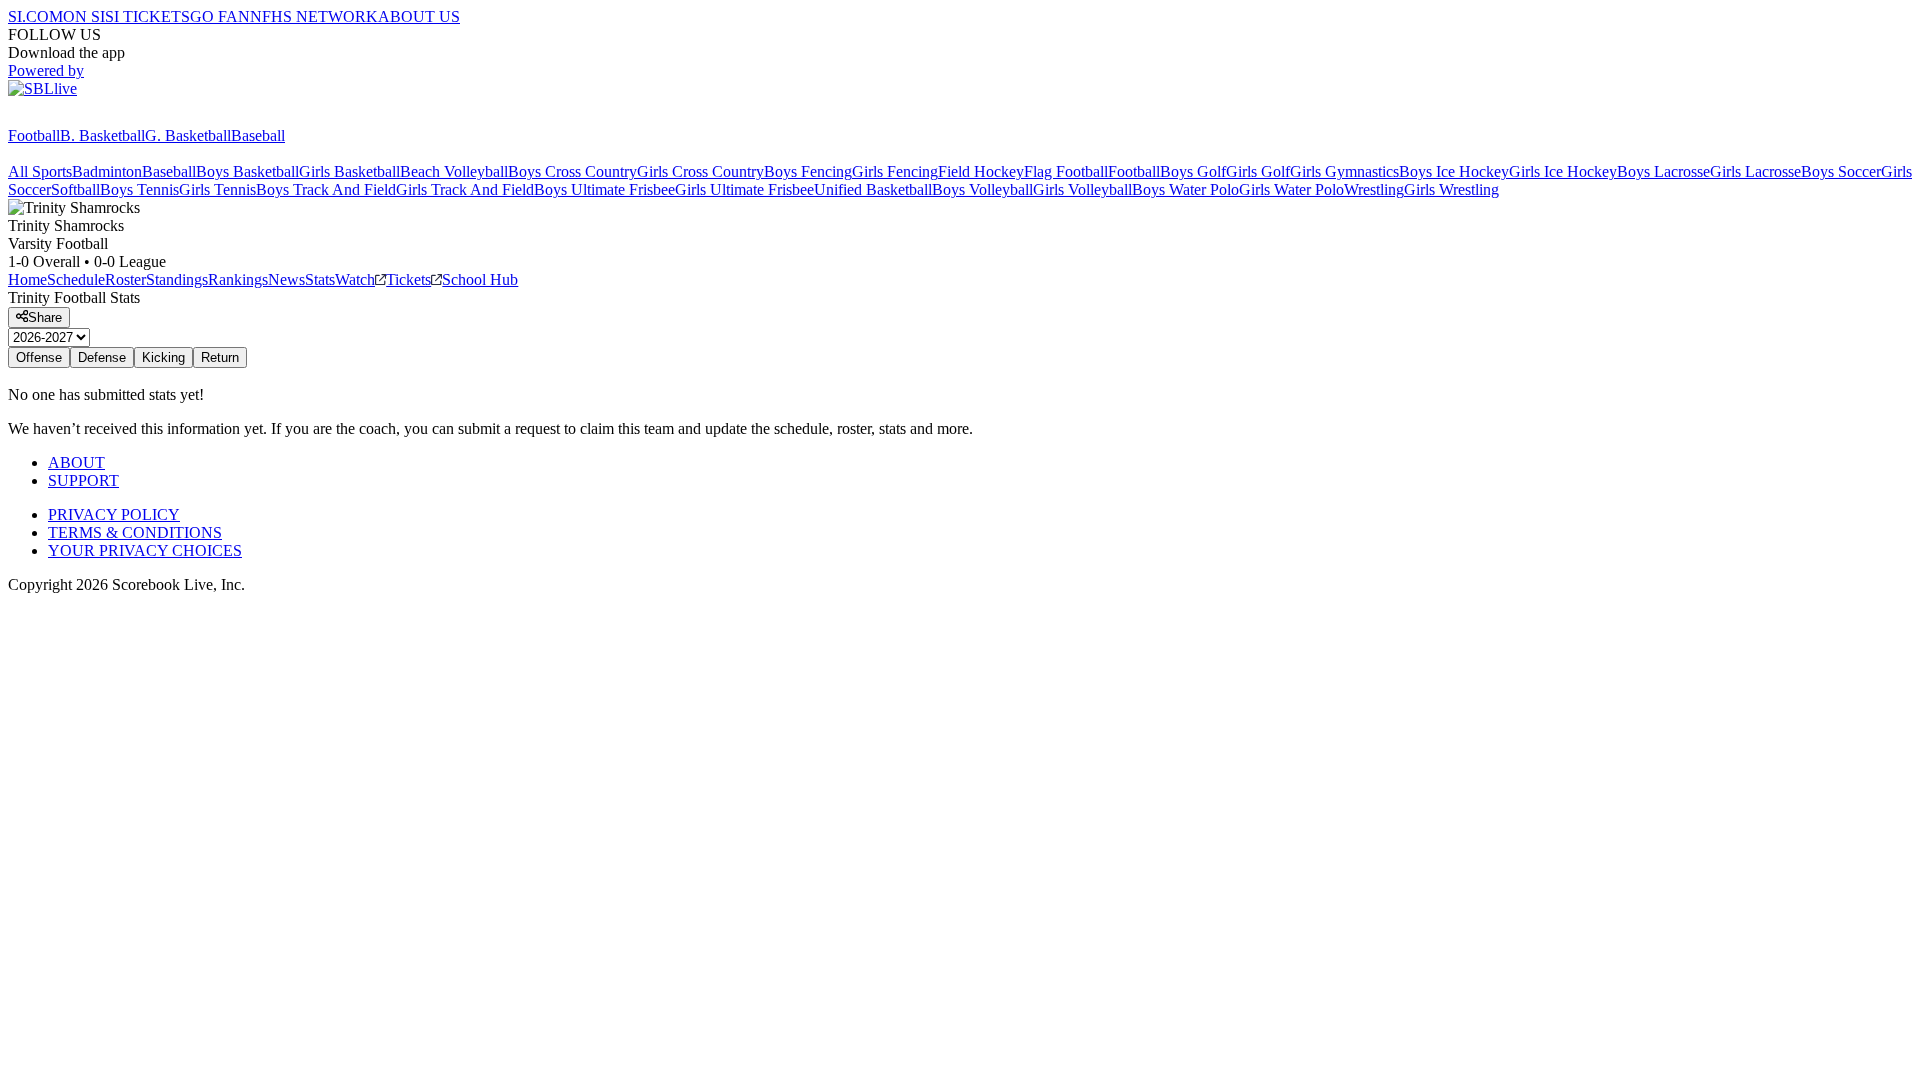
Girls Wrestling (1451, 189)
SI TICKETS (147, 16)
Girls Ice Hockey (1563, 171)
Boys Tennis (139, 189)
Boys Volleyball (982, 189)
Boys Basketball (247, 171)
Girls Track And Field (465, 189)
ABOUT (76, 462)
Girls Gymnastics (1344, 171)
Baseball (258, 135)
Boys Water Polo (1185, 189)
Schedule (76, 279)
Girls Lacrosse (1755, 171)
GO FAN (220, 16)
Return (220, 357)
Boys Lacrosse (1663, 171)
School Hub (480, 279)
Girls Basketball (349, 171)
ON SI (84, 16)
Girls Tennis (217, 189)
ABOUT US (419, 16)
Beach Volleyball (454, 171)
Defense (102, 357)
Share (45, 317)
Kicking (163, 357)
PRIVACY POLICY (114, 514)
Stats (320, 279)
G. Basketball (188, 135)
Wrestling (1374, 189)
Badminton (107, 171)
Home (27, 279)
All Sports (40, 171)
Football (34, 135)
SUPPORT (83, 480)
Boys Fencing (808, 171)
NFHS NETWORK (314, 16)
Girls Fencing (895, 171)
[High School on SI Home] (85, 117)
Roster (125, 279)
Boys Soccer (1841, 171)
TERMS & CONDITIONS (135, 532)
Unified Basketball (873, 189)
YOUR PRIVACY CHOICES (145, 550)
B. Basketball (102, 135)
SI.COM (35, 16)
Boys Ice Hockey (1454, 171)
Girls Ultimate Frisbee (744, 189)
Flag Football (1066, 171)
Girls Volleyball (1082, 189)
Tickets (408, 279)
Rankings (238, 279)
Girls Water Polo (1291, 189)
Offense (39, 357)
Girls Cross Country (700, 171)
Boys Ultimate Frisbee (604, 189)
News (286, 279)
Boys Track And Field (326, 189)
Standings (177, 279)
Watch (355, 279)
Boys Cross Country (572, 171)
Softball (75, 189)
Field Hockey (981, 171)
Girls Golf (1258, 171)
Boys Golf (1193, 171)
